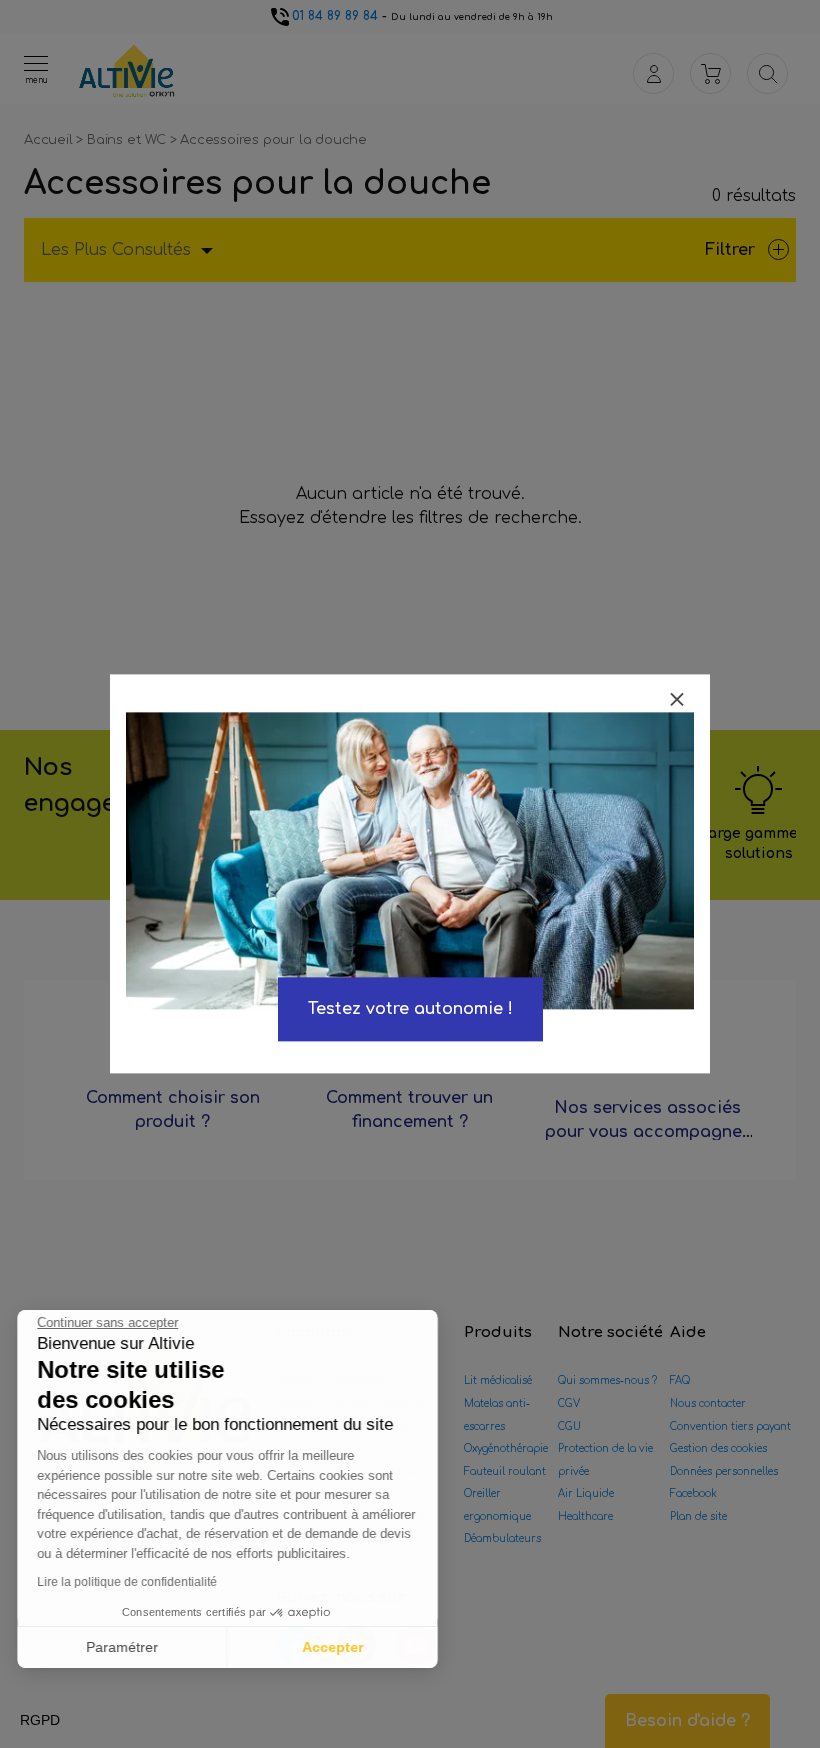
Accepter (335, 1647)
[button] (40, 1721)
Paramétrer (125, 1647)
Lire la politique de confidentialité (130, 1582)
